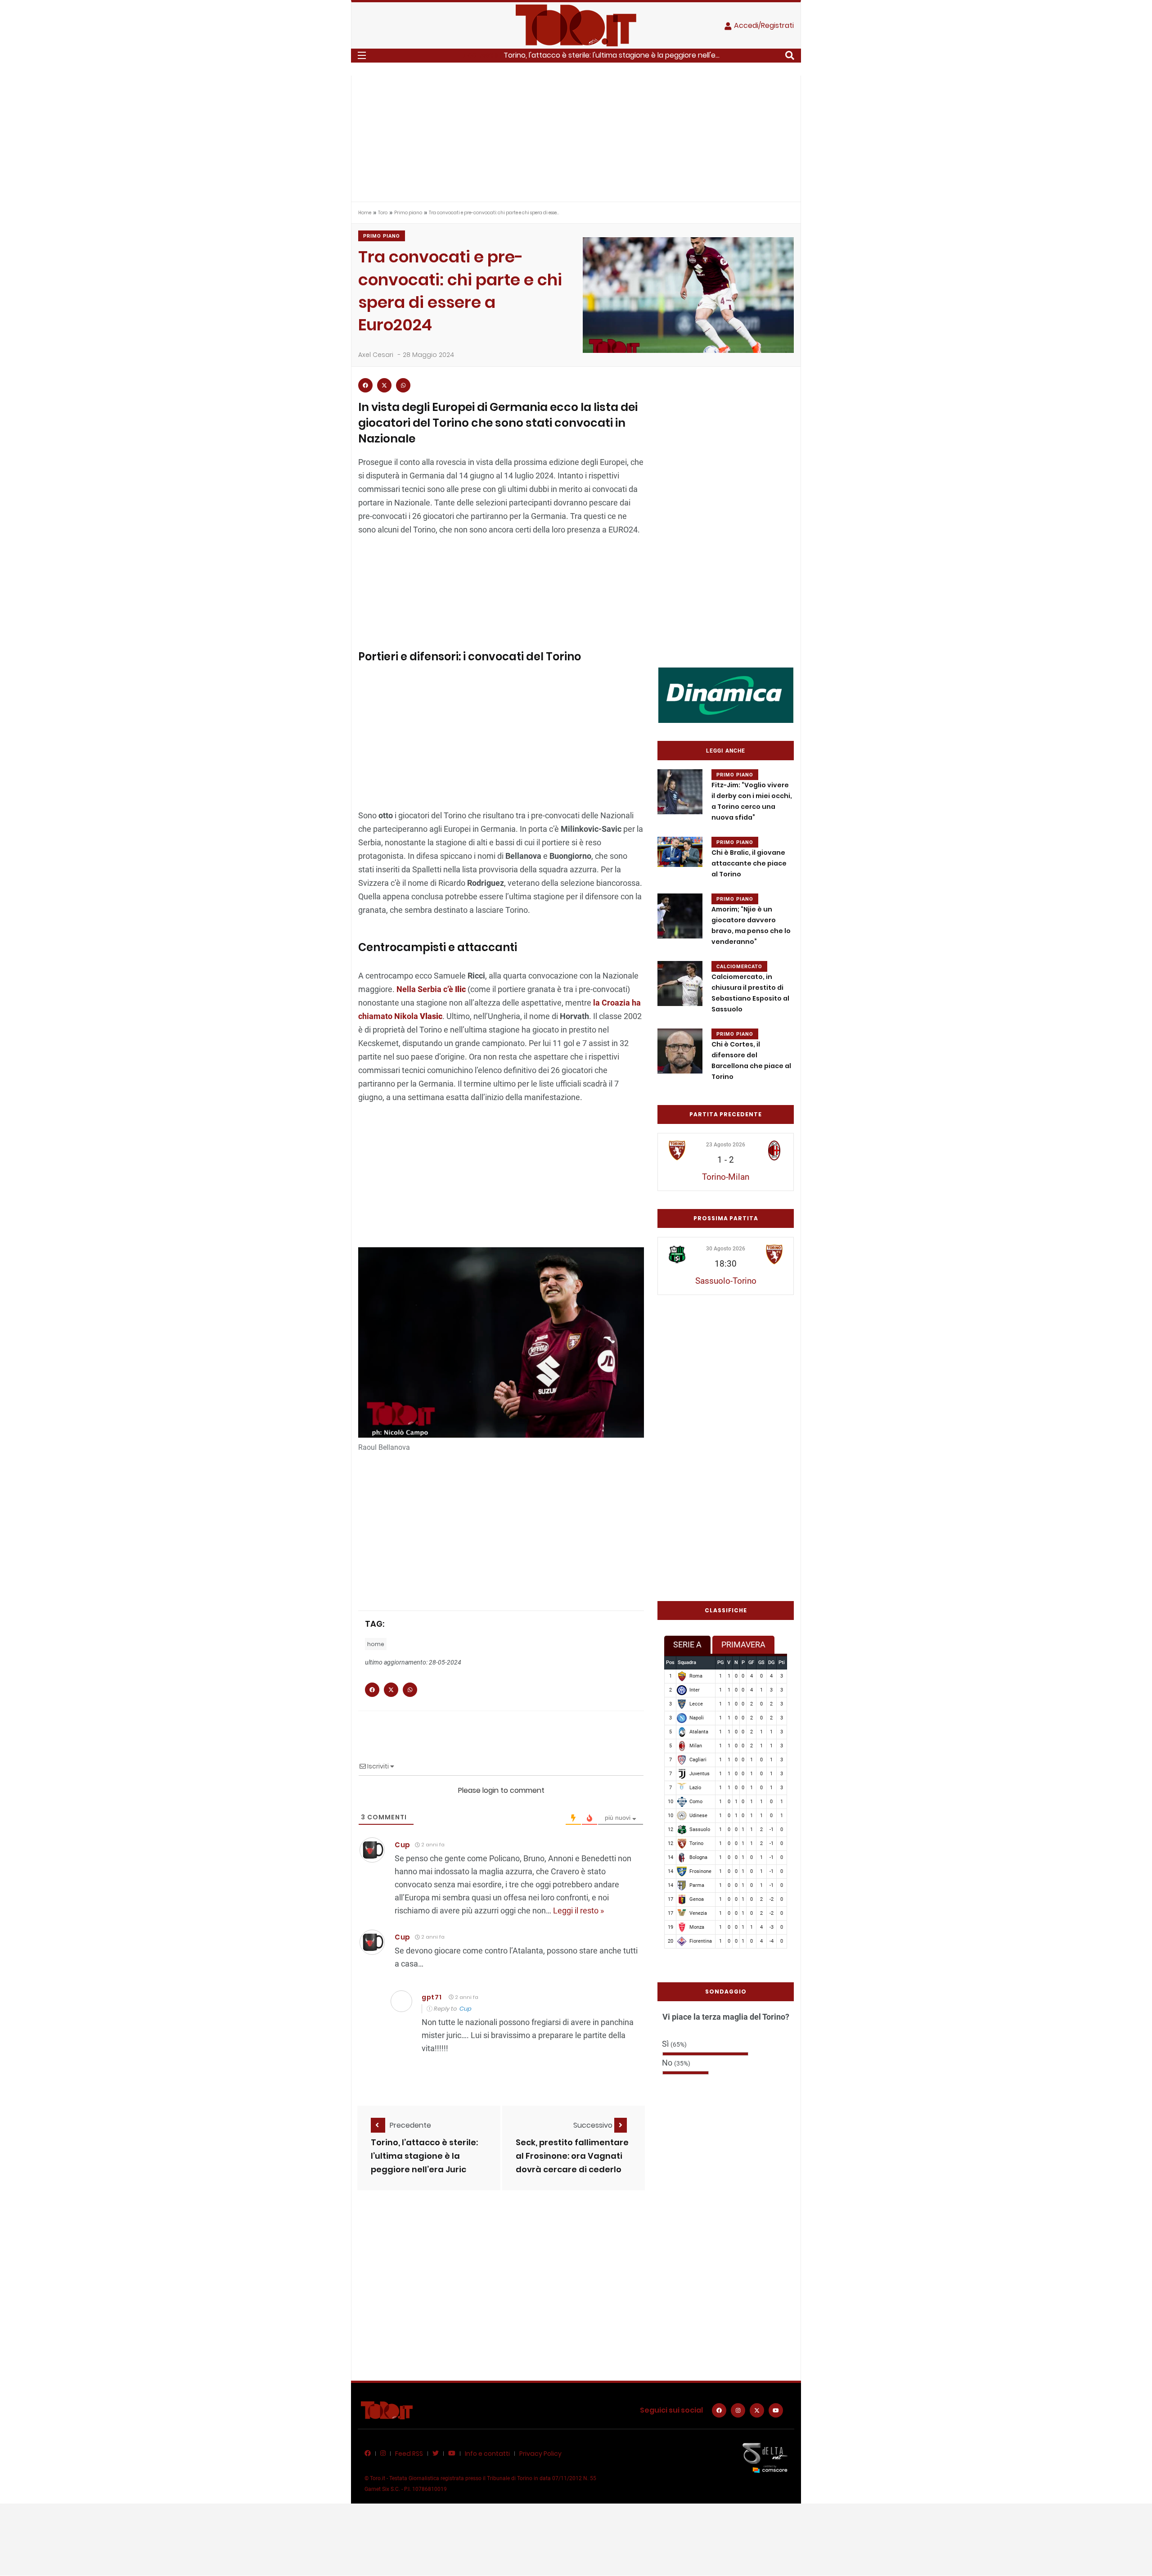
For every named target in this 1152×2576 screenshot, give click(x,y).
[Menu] (362, 55)
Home (365, 213)
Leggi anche (726, 751)
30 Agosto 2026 (726, 1249)
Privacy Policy (540, 2454)
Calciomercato (739, 967)
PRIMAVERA (743, 1644)
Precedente (410, 2125)
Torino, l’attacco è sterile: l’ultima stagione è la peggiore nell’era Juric (424, 2156)
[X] (757, 2410)
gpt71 (432, 1997)
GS (761, 1662)
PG (720, 1662)
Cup (403, 1845)
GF (751, 1662)
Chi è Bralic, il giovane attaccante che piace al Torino (749, 864)
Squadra (687, 1662)
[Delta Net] (765, 2457)
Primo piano (408, 213)
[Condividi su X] (384, 385)
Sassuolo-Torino (726, 1281)
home (376, 1644)
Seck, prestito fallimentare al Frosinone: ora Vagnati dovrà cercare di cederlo (572, 2156)
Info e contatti (487, 2454)
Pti (782, 1662)
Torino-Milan (726, 1177)
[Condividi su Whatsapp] (403, 385)
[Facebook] (719, 2410)
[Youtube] (776, 2410)
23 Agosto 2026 (726, 1145)
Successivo (594, 2125)
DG (771, 1662)
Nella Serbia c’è (431, 989)
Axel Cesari (376, 355)
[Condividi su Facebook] (365, 385)
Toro (383, 213)
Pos (670, 1662)
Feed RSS (409, 2454)
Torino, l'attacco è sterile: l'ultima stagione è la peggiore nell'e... (612, 55)
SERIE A (687, 1644)
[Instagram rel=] (738, 2410)
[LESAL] (726, 695)
